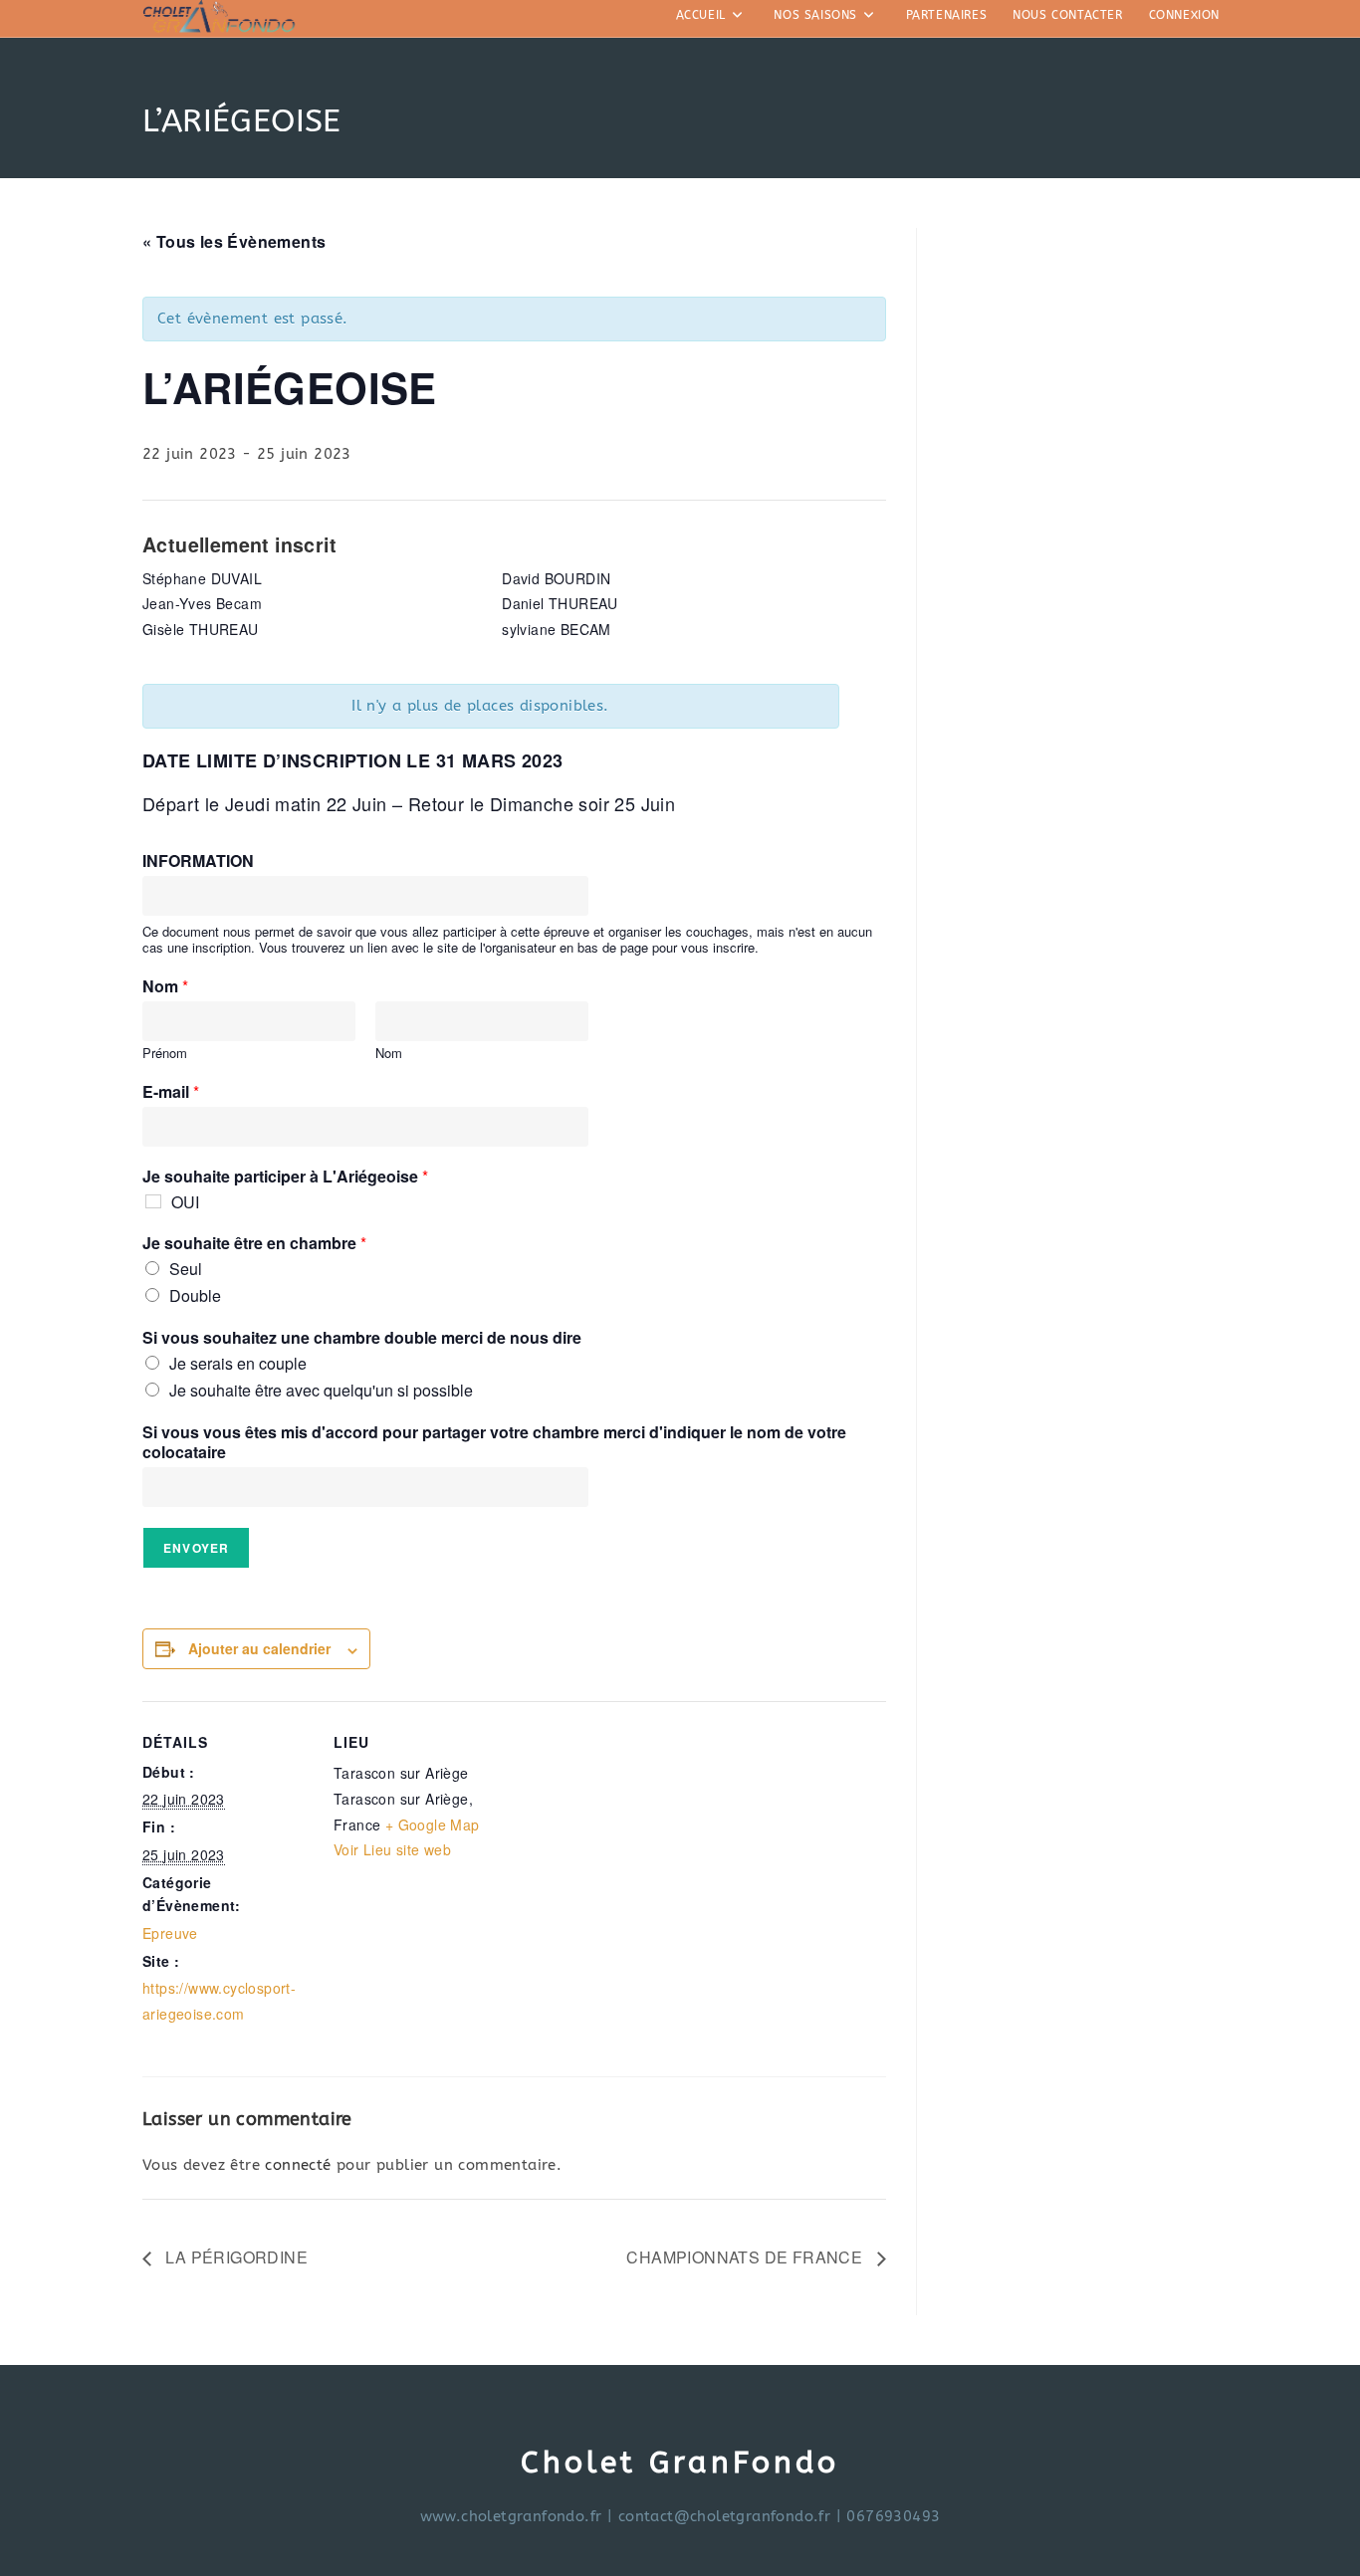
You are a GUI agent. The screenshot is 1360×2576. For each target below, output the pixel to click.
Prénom (165, 1054)
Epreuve (170, 1933)
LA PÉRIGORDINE (234, 2257)
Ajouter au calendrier (259, 1648)
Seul (186, 1269)
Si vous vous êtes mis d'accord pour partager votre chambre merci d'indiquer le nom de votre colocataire (494, 1443)
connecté (298, 2165)
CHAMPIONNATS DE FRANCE (746, 2257)
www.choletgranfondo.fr (511, 2516)
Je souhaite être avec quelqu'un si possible (321, 1390)
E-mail (171, 1092)
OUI (185, 1202)
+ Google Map (433, 1825)
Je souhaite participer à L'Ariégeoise (285, 1177)
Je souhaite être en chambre (254, 1244)
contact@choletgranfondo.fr (724, 2516)
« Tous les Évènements (234, 241)
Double (195, 1295)
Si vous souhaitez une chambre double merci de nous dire (362, 1338)
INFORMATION (198, 861)
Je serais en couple (238, 1363)
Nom (165, 987)
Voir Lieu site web (392, 1849)
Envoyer (196, 1548)
